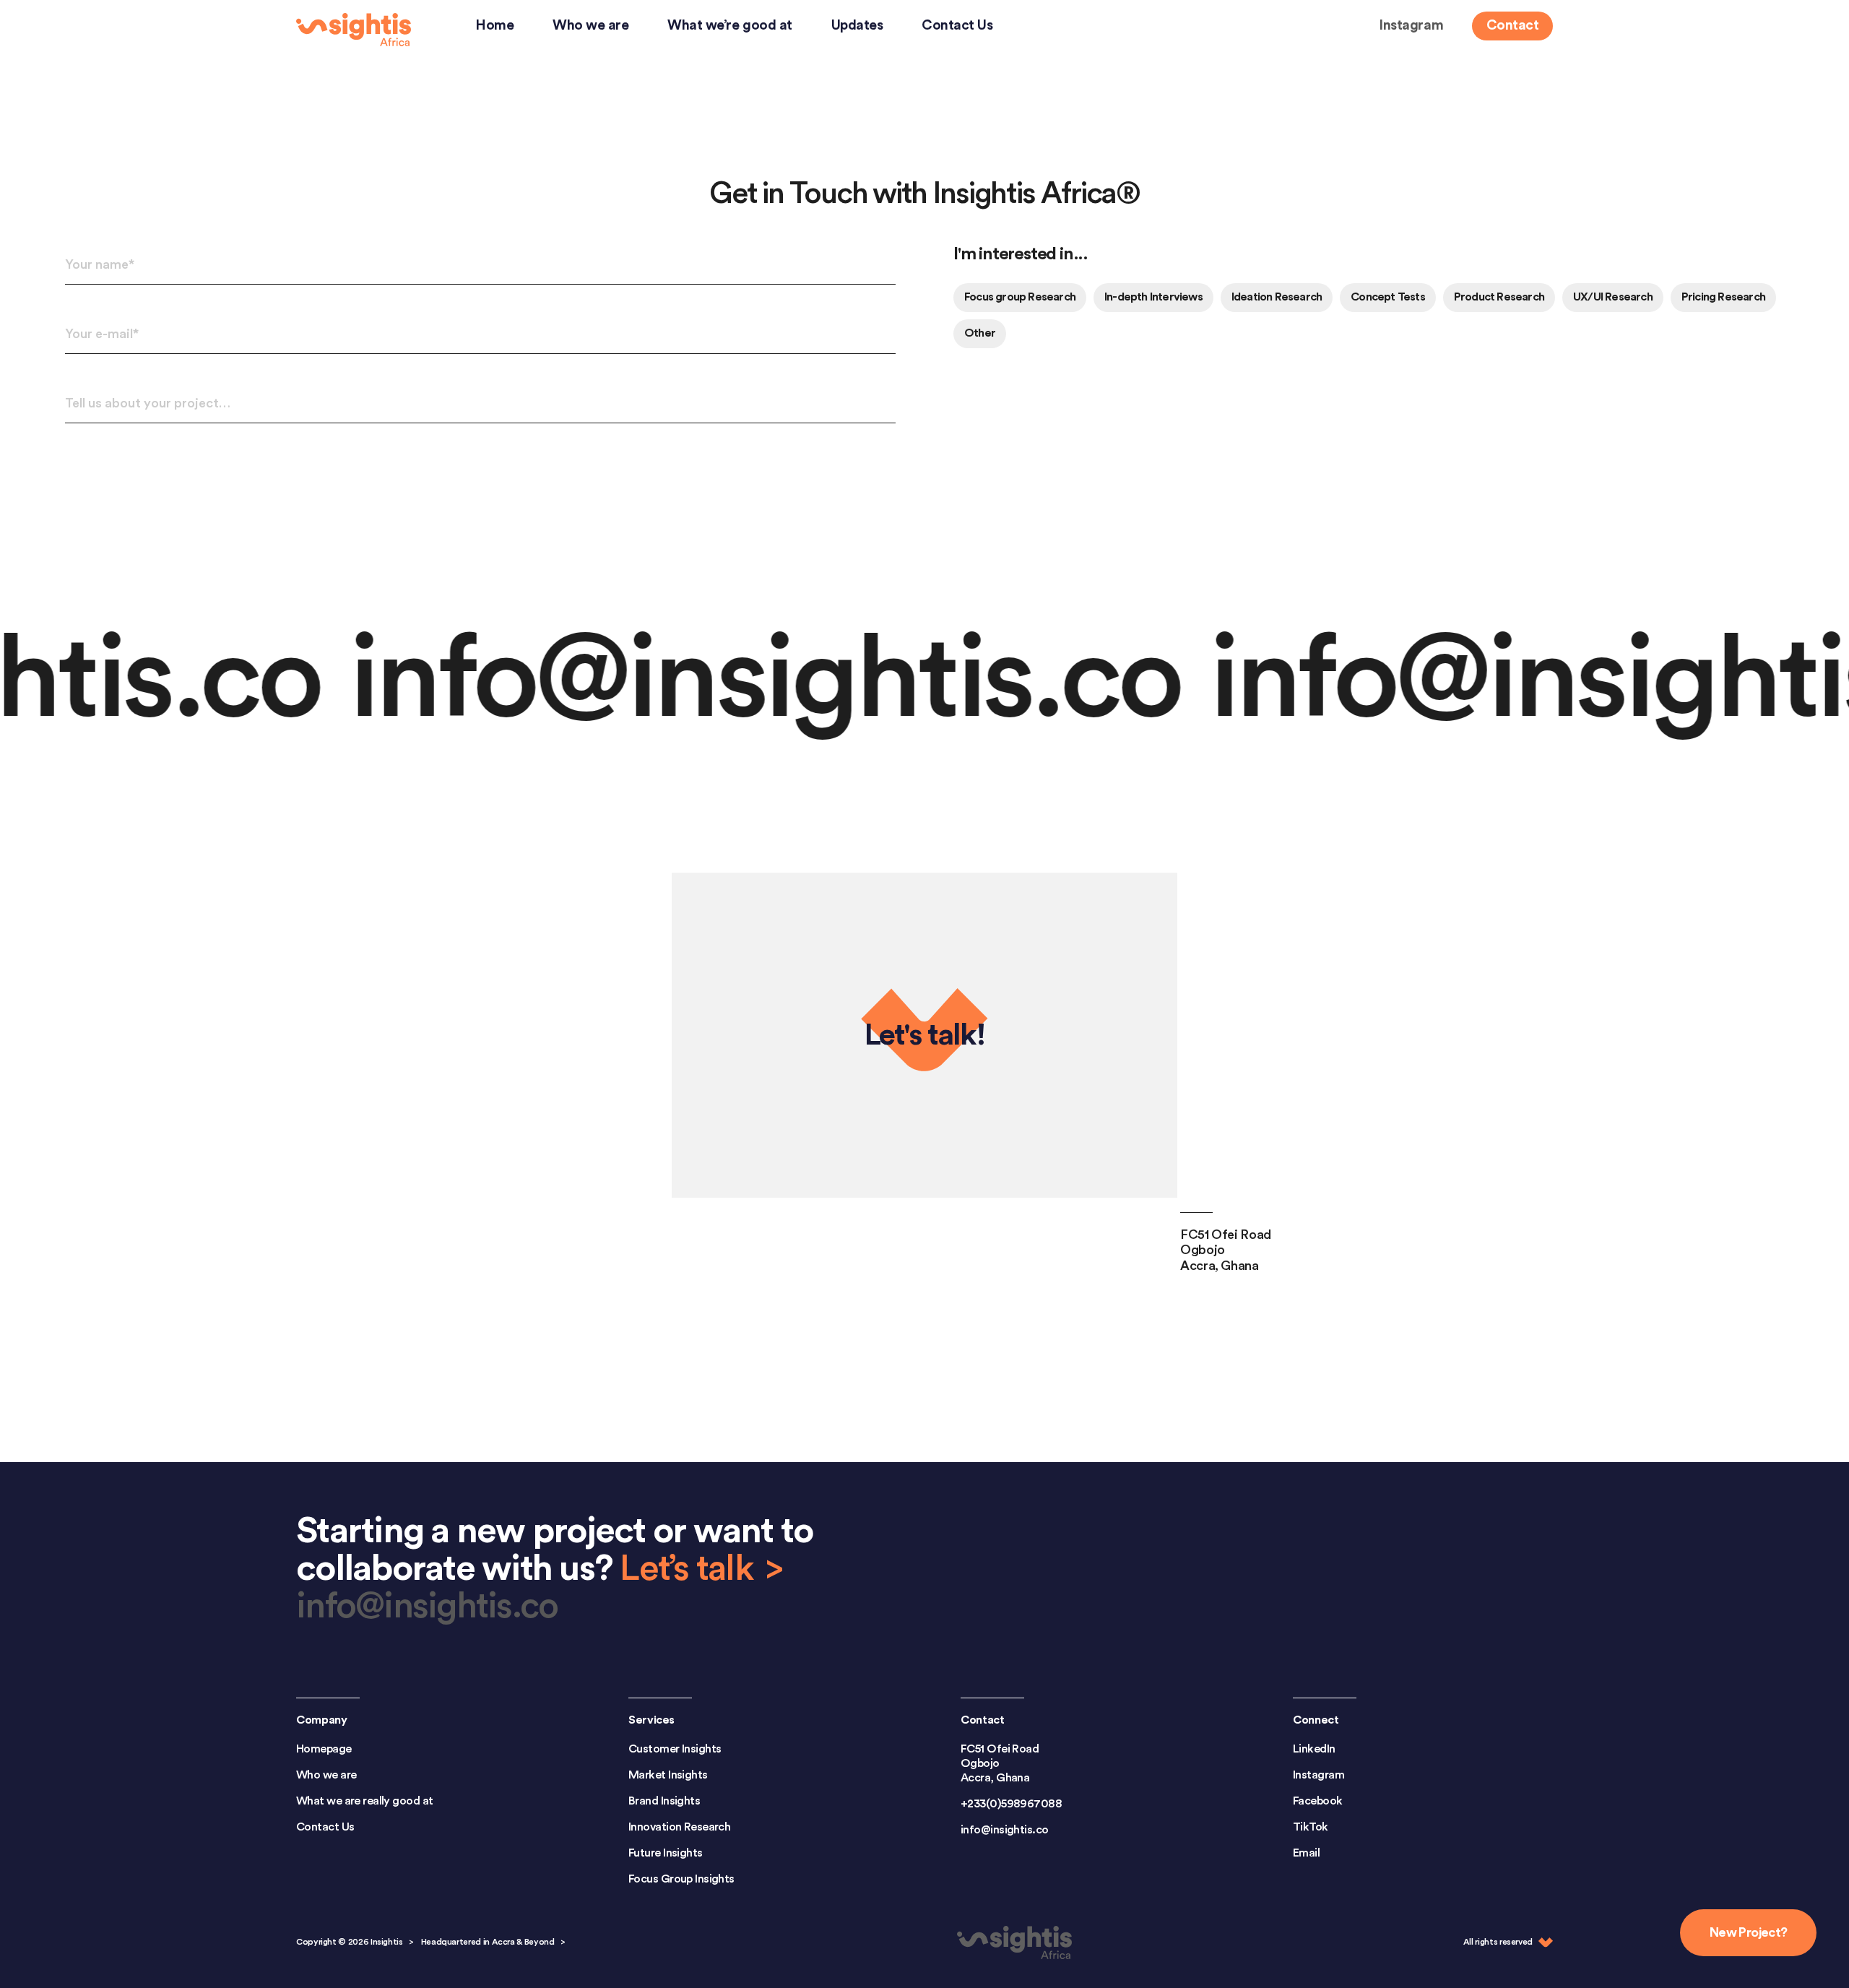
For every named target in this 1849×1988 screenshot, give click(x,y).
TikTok (1311, 1827)
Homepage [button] (324, 1749)
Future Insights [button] (666, 1853)
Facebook (1318, 1801)
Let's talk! (925, 1035)
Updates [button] (857, 25)
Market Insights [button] (668, 1775)
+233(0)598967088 (1011, 1804)
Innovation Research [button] (679, 1827)
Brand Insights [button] (664, 1801)
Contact (1512, 25)
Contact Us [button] (957, 25)
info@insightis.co (650, 680)
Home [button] (494, 25)
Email (1306, 1853)
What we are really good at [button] (364, 1801)
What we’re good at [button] (729, 25)
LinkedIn (1314, 1749)
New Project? (1748, 1932)
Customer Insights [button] (675, 1749)
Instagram (1411, 25)
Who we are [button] (590, 25)
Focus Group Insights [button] (681, 1879)
